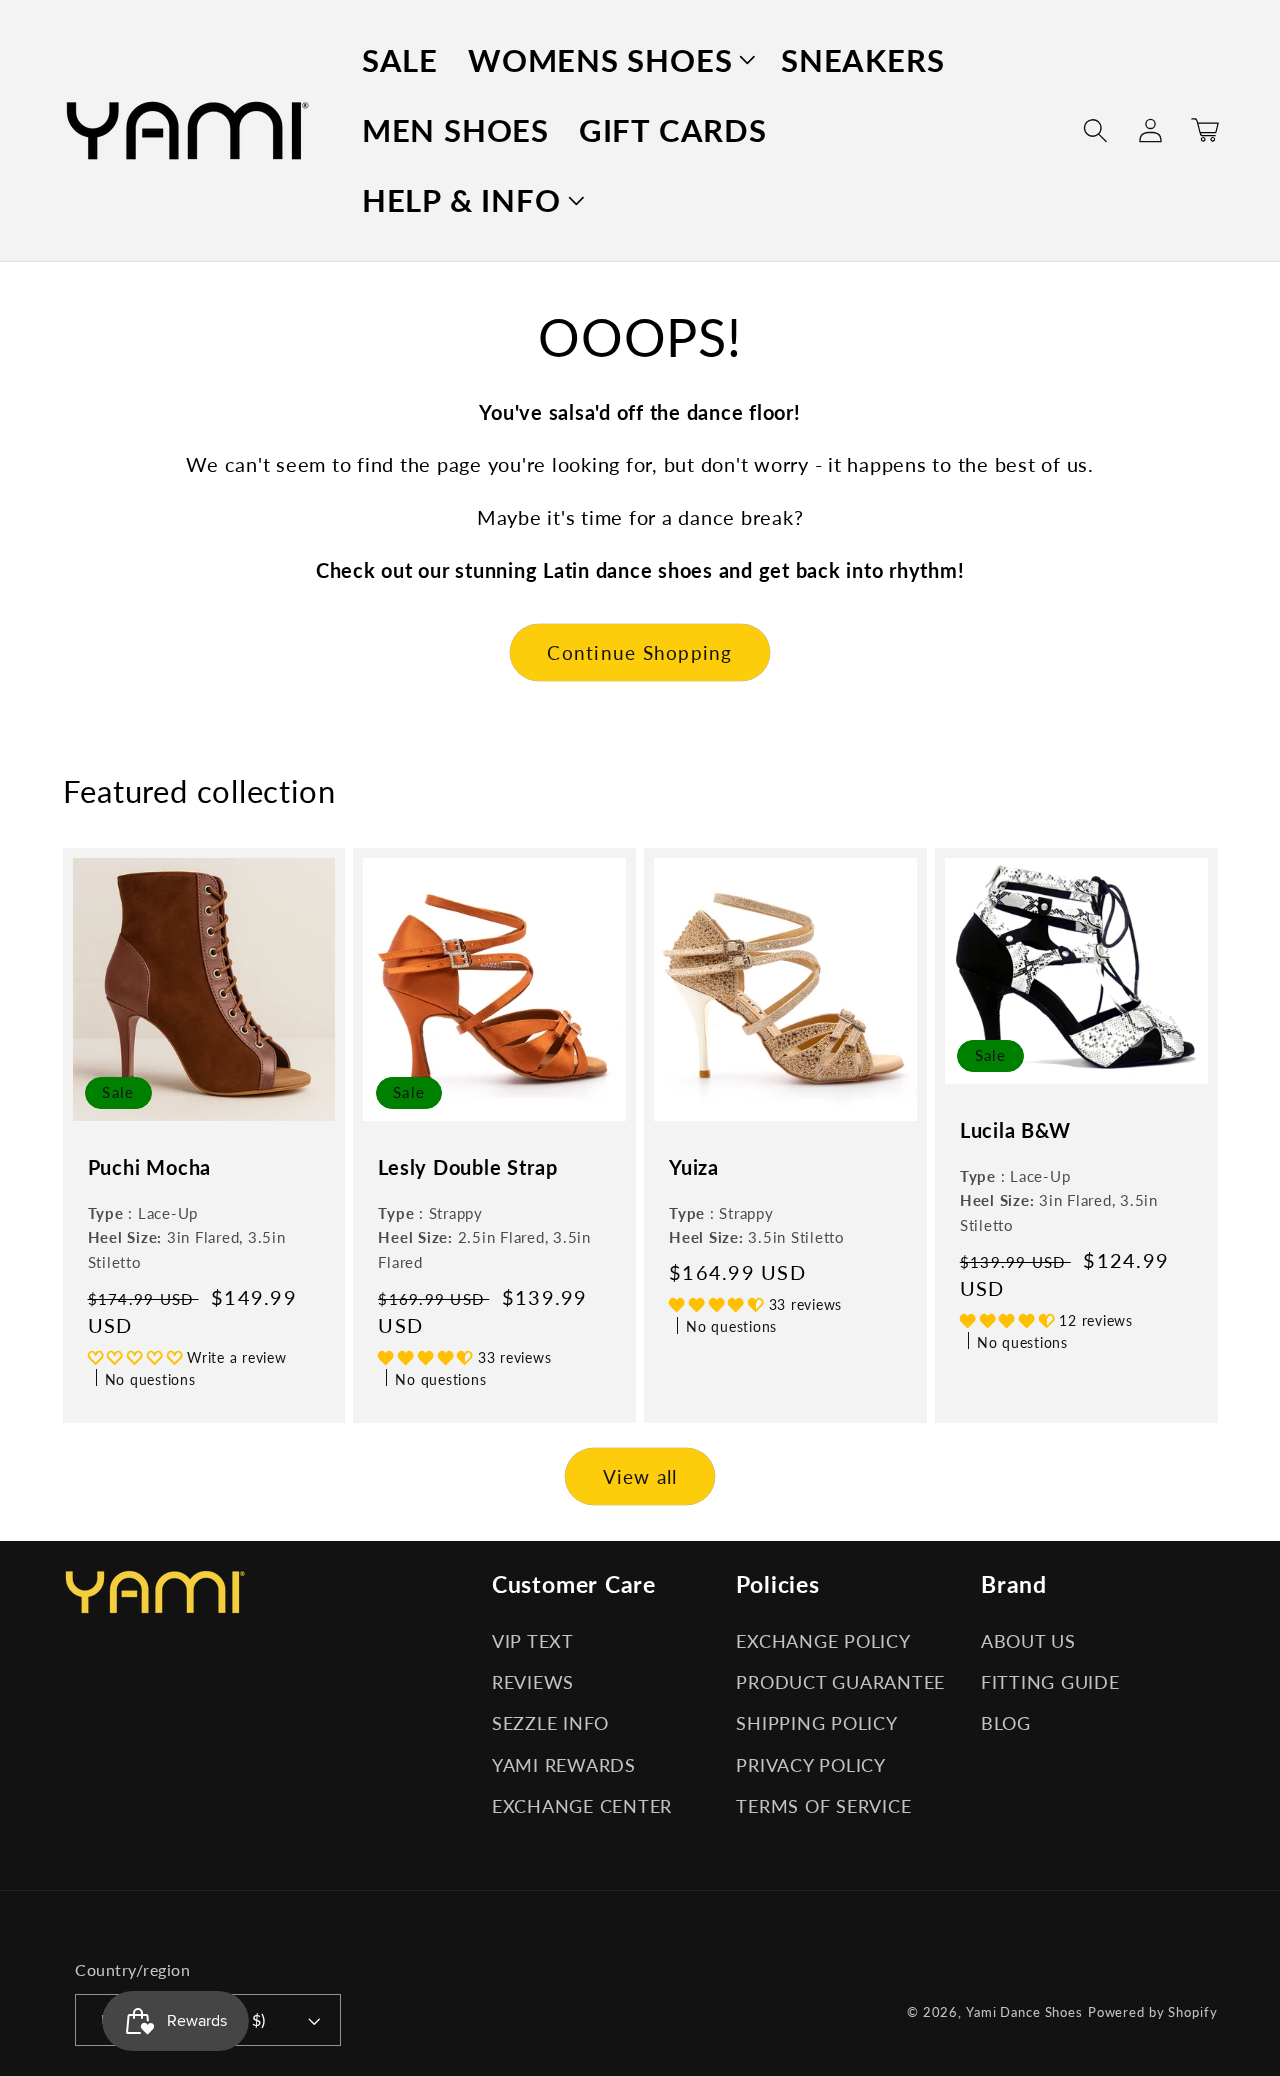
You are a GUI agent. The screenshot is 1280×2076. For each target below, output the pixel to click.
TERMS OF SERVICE (823, 1806)
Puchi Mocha (150, 1167)
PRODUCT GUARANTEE (840, 1682)
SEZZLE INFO (550, 1723)
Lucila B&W (1015, 1130)
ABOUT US (1028, 1641)
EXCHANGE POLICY (823, 1641)
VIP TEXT (533, 1641)
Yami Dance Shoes (1024, 2012)
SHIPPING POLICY (816, 1723)
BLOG (1006, 1723)
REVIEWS (533, 1682)
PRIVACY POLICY (811, 1765)
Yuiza (694, 1167)
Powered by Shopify (1153, 2012)
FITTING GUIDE (1050, 1682)
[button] (609, 60)
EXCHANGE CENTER (582, 1806)
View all (640, 1476)
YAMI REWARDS (564, 1765)
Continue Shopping (639, 652)
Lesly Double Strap (467, 1167)
